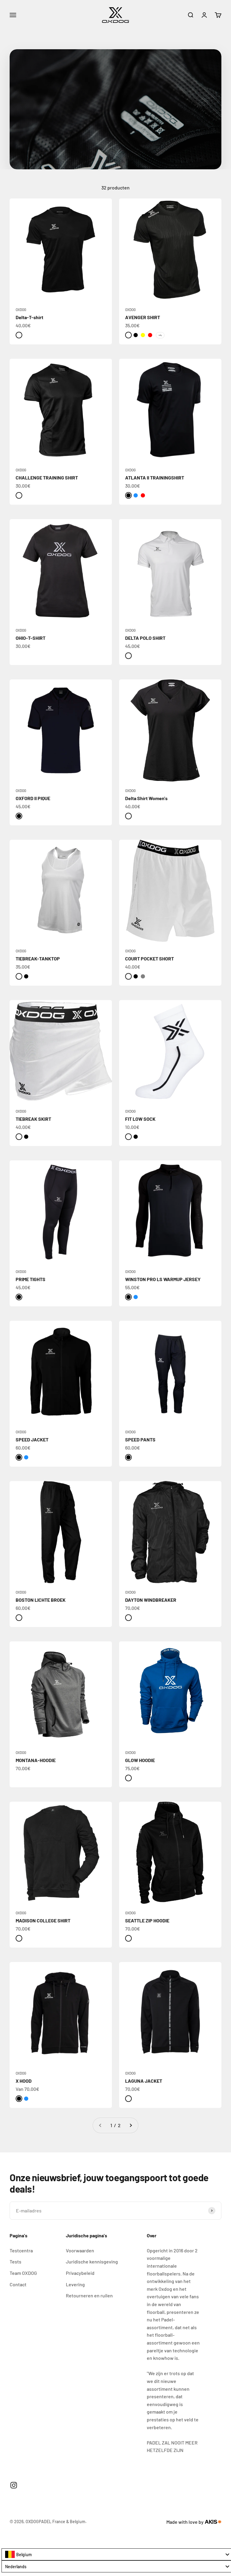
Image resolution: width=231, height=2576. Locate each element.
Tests (15, 2262)
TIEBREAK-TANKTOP (38, 958)
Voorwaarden (80, 2250)
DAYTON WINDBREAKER (151, 1600)
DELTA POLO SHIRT (145, 638)
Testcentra (21, 2250)
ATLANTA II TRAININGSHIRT (155, 478)
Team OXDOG (23, 2273)
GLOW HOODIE (140, 1760)
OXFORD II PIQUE (33, 798)
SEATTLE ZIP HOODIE (147, 1920)
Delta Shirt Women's (146, 798)
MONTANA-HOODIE (36, 1760)
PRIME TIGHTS (31, 1279)
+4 (160, 335)
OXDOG (21, 310)
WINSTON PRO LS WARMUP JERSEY (163, 1279)
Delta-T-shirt (29, 317)
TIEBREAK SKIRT (33, 1119)
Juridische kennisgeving (92, 2262)
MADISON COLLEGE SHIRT (43, 1920)
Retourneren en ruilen (89, 2295)
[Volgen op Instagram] (14, 2485)
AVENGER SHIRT (143, 317)
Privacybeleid (80, 2273)
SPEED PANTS (140, 1439)
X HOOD (24, 2081)
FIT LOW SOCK (140, 1119)
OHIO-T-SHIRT (31, 638)
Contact (18, 2284)
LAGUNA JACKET (144, 2081)
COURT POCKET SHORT (149, 958)
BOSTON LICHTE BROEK (41, 1600)
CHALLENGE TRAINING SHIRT (47, 478)
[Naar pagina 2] (131, 2125)
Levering (75, 2284)
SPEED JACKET (32, 1439)
